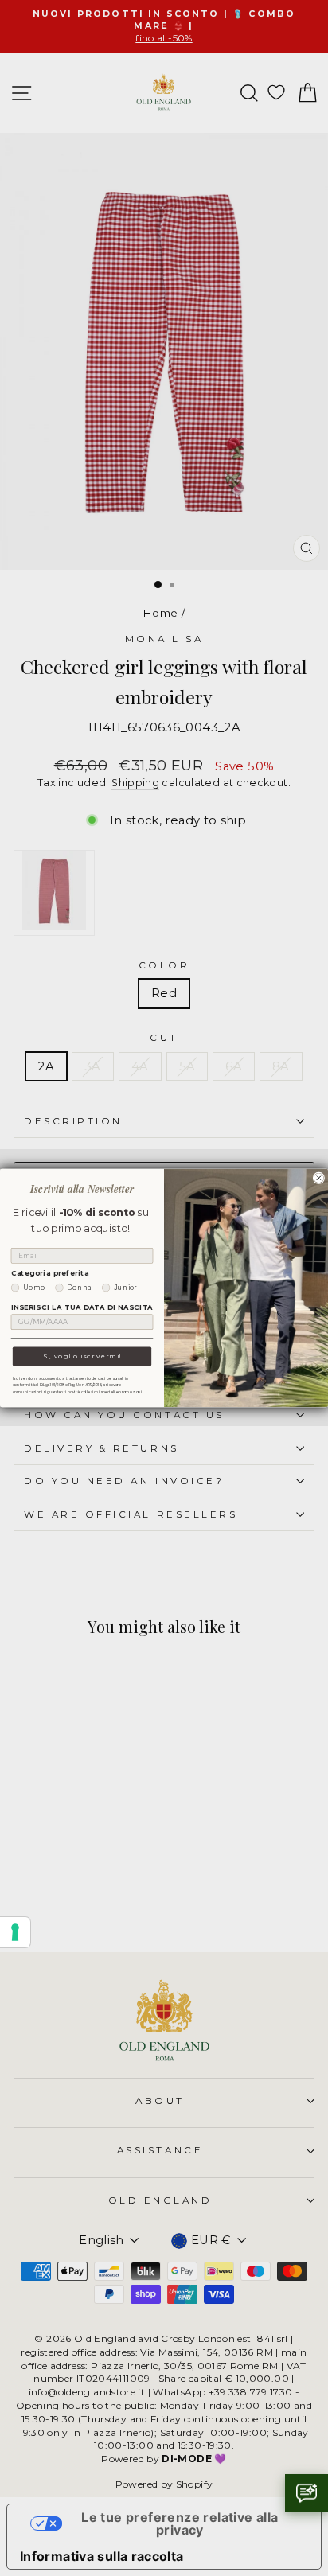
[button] (307, 2493)
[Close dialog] (319, 1178)
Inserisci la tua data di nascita (82, 1307)
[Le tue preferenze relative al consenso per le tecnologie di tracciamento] (15, 1932)
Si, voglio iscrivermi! (82, 1356)
